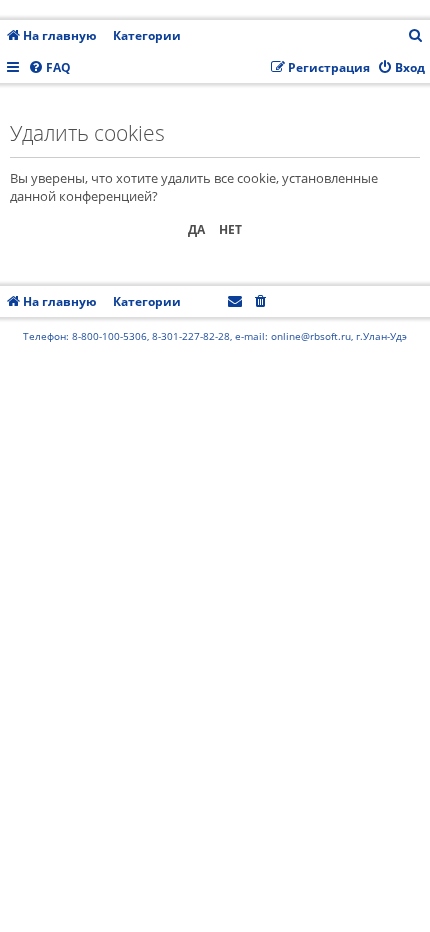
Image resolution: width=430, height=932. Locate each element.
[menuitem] (416, 36)
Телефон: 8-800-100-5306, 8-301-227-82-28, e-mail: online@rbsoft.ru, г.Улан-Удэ (215, 336)
